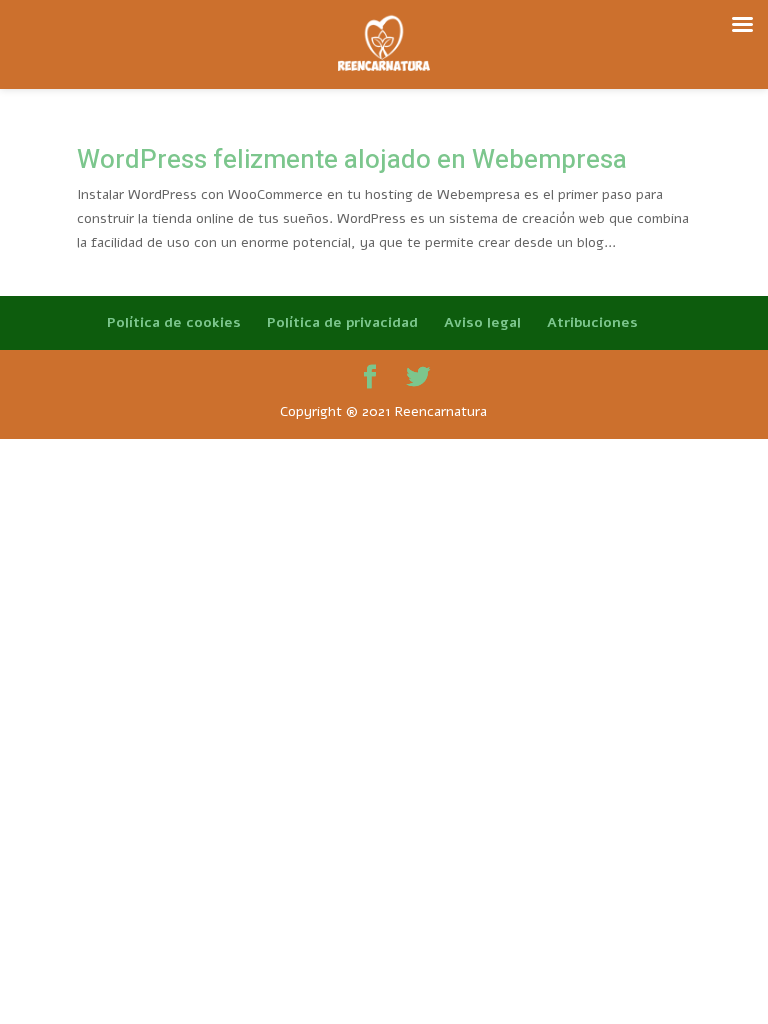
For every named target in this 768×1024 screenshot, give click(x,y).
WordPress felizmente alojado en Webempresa (352, 160)
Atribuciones (592, 322)
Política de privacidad (342, 322)
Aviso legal (482, 322)
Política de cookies (174, 322)
